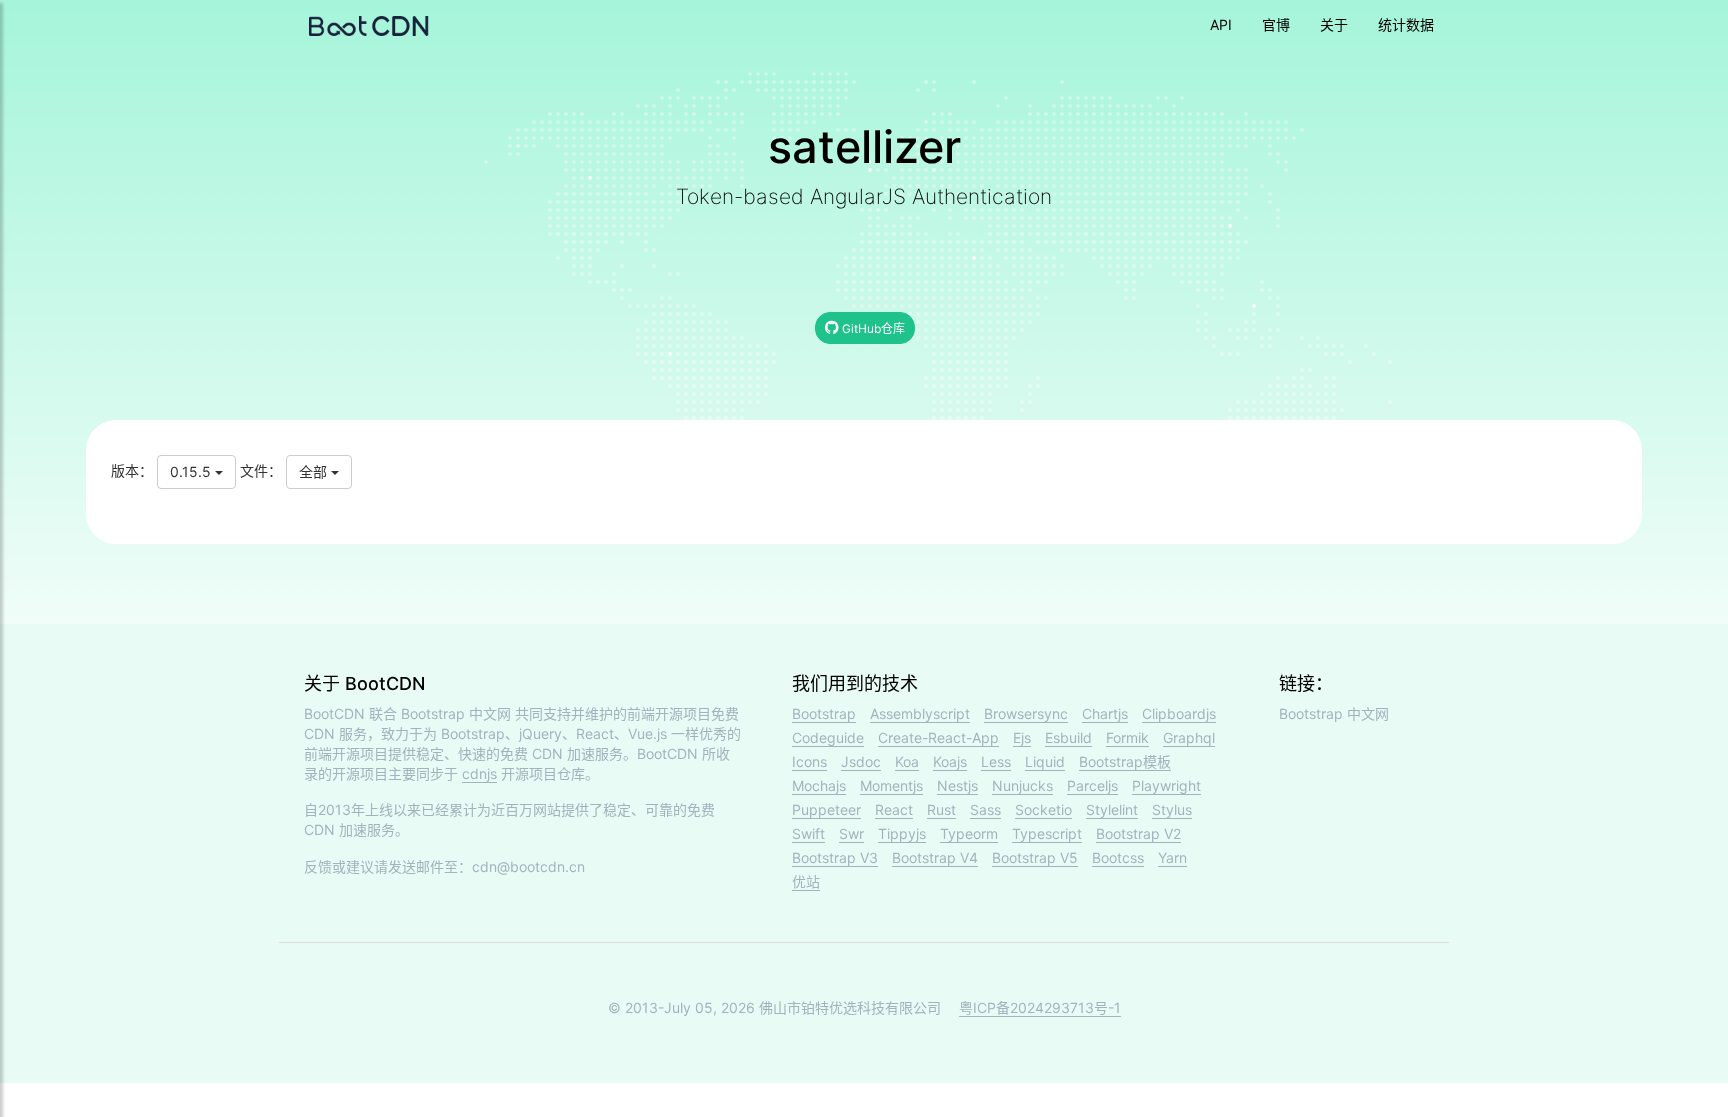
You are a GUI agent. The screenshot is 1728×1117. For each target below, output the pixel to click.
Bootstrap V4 (935, 857)
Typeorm (969, 833)
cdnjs (479, 773)
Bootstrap (824, 713)
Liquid (1045, 761)
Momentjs (891, 785)
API (1221, 24)
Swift (808, 833)
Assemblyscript (920, 713)
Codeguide (828, 737)
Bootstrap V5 (1035, 857)
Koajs (950, 761)
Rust (941, 809)
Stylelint (1112, 809)
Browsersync (1026, 713)
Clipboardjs (1179, 713)
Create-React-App (938, 737)
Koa (907, 761)
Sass (985, 809)
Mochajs (819, 785)
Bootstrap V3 (835, 857)
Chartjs (1105, 713)
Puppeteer (826, 809)
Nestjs (957, 785)
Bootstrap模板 (1125, 761)
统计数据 (1406, 24)
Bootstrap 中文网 (456, 713)
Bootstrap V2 (1138, 833)
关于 (1334, 24)
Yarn (1172, 857)
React (894, 809)
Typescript (1047, 833)
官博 (1276, 24)
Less (996, 761)
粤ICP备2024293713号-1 (1040, 1007)
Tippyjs (902, 833)
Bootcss (1118, 857)
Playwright (1166, 785)
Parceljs (1092, 785)
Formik (1127, 737)
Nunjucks (1022, 785)
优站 (806, 881)
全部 (315, 471)
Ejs (1022, 737)
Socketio (1043, 809)
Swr (851, 833)
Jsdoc (861, 761)
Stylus (1172, 809)
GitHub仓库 (872, 328)
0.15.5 (192, 471)
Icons (809, 761)
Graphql (1189, 737)
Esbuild (1068, 737)
